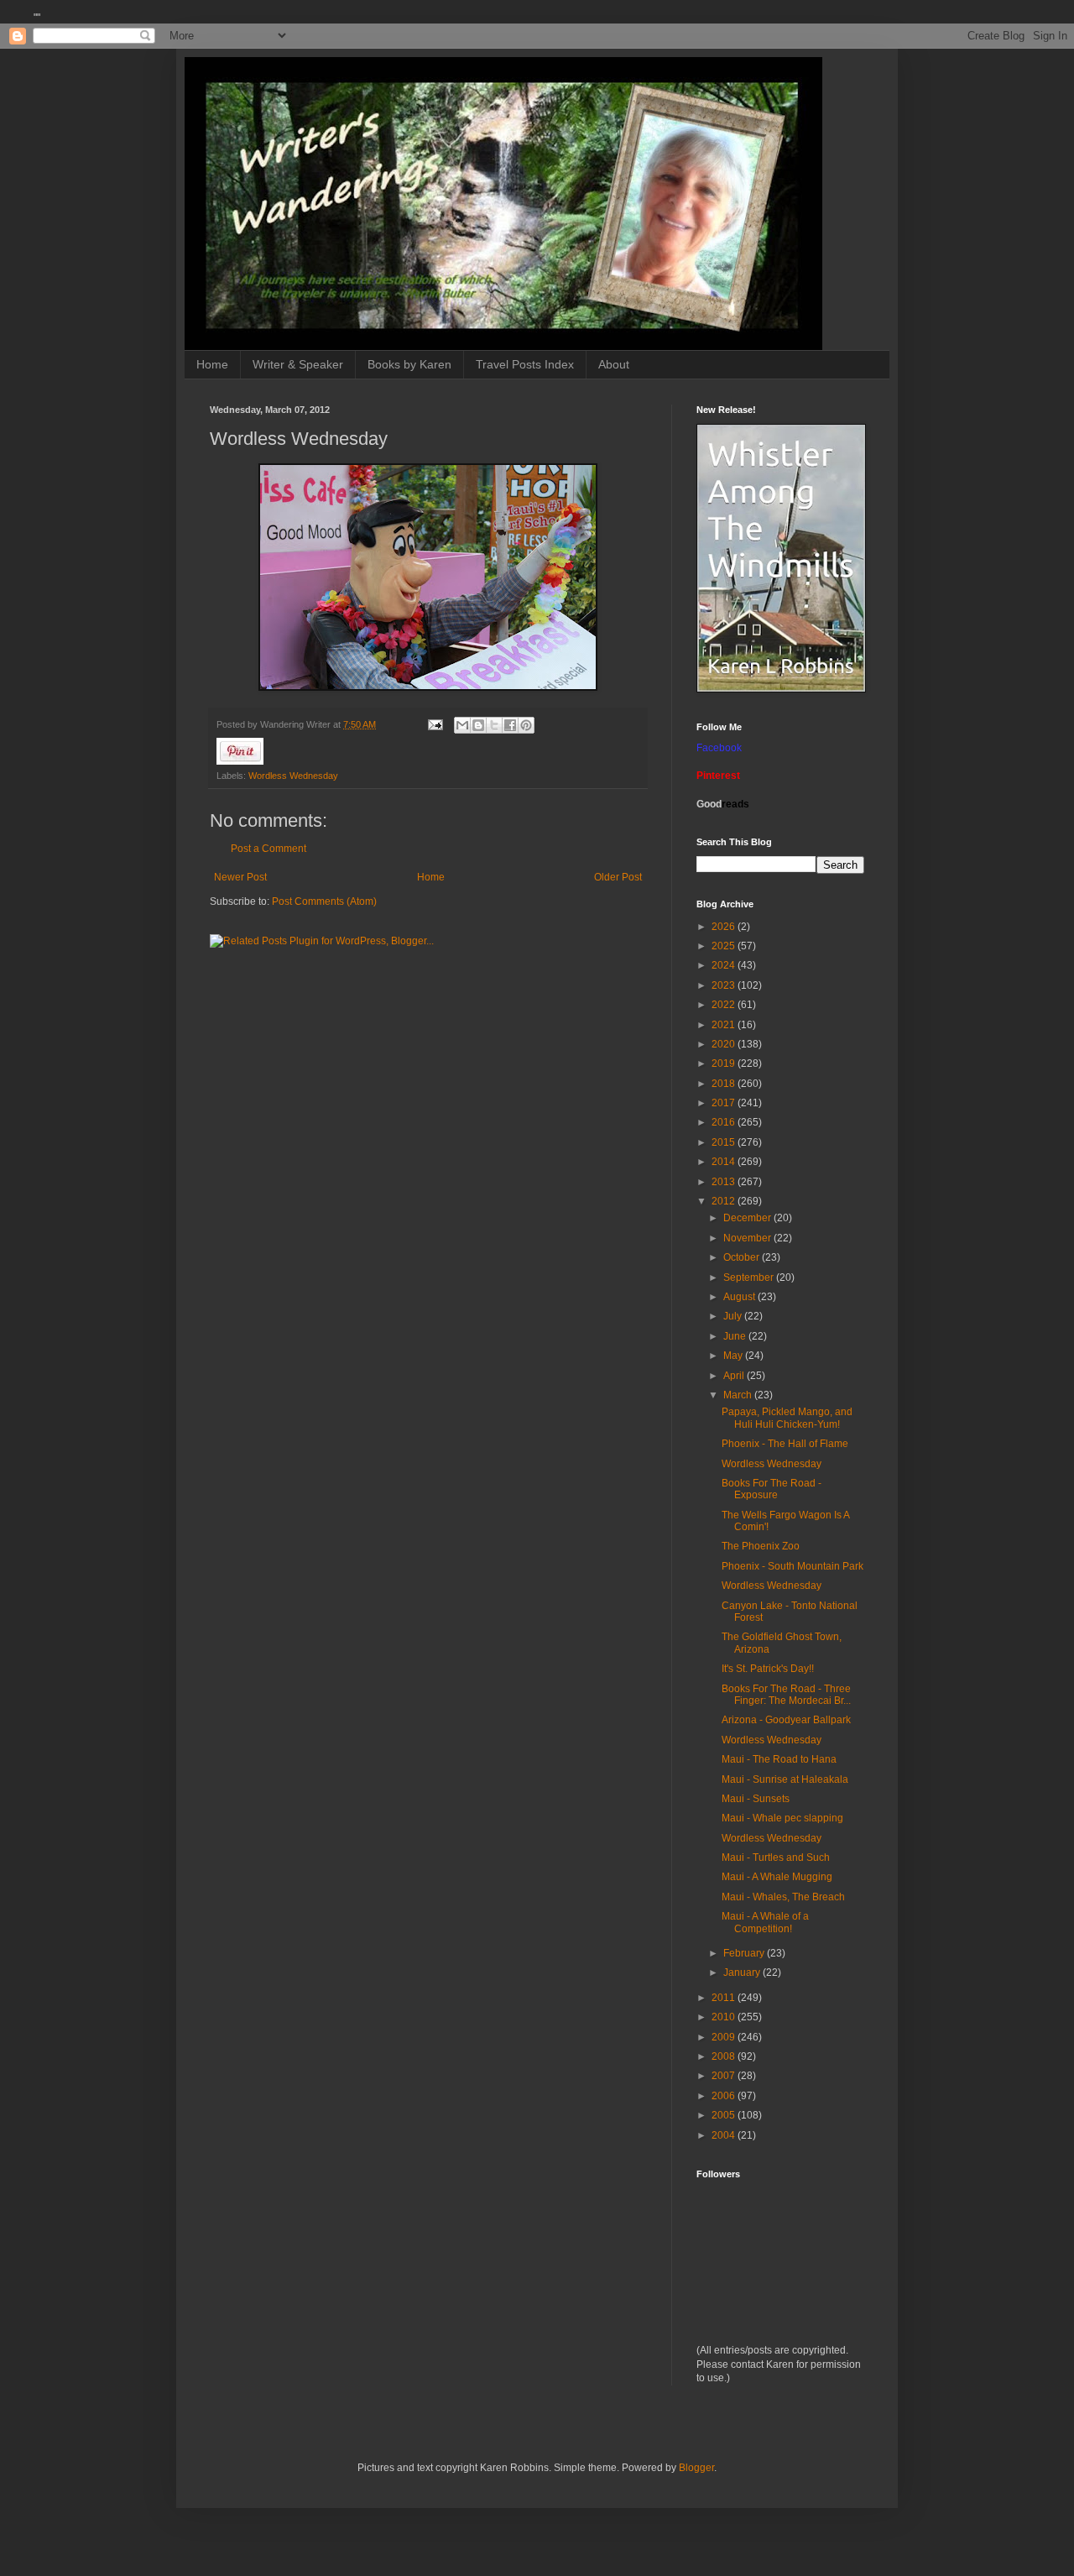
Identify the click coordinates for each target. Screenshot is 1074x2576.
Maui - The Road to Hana (779, 1759)
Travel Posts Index (525, 364)
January (743, 1972)
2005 (725, 2115)
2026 (725, 927)
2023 (725, 985)
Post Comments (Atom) (324, 901)
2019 (725, 1063)
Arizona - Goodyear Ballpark (786, 1720)
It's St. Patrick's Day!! (768, 1669)
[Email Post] (435, 724)
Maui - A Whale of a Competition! (765, 1922)
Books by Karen (409, 364)
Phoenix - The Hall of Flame (785, 1444)
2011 (725, 1998)
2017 (725, 1103)
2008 (725, 2056)
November (748, 1238)
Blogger (696, 2468)
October (743, 1257)
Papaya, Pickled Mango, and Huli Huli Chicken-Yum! (787, 1418)
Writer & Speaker (298, 364)
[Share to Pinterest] (526, 725)
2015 (725, 1142)
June (736, 1336)
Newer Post (240, 877)
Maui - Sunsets (756, 1799)
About (614, 364)
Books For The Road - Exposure (772, 1489)
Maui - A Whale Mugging (777, 1877)
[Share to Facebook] (510, 725)
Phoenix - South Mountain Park (792, 1566)
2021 (725, 1025)
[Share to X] (494, 725)
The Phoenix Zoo (761, 1546)
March (739, 1395)
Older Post (618, 877)
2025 (725, 946)
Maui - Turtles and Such (776, 1858)
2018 (725, 1084)
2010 (725, 2017)
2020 (725, 1044)
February (745, 1953)
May (734, 1356)
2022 (725, 1005)
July (734, 1316)
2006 (725, 2096)
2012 (725, 1201)
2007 (725, 2076)
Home (212, 364)
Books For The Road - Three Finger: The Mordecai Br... (786, 1695)
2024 (725, 965)
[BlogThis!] (478, 725)
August (740, 1297)
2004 (725, 2135)
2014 (725, 1162)
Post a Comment (268, 849)
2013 (725, 1182)
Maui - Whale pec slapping (782, 1818)
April (735, 1376)
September (750, 1278)
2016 (725, 1122)
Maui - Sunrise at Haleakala (785, 1779)
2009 (725, 2037)
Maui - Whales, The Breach (783, 1897)
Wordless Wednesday (293, 776)
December (748, 1218)
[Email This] (462, 725)
